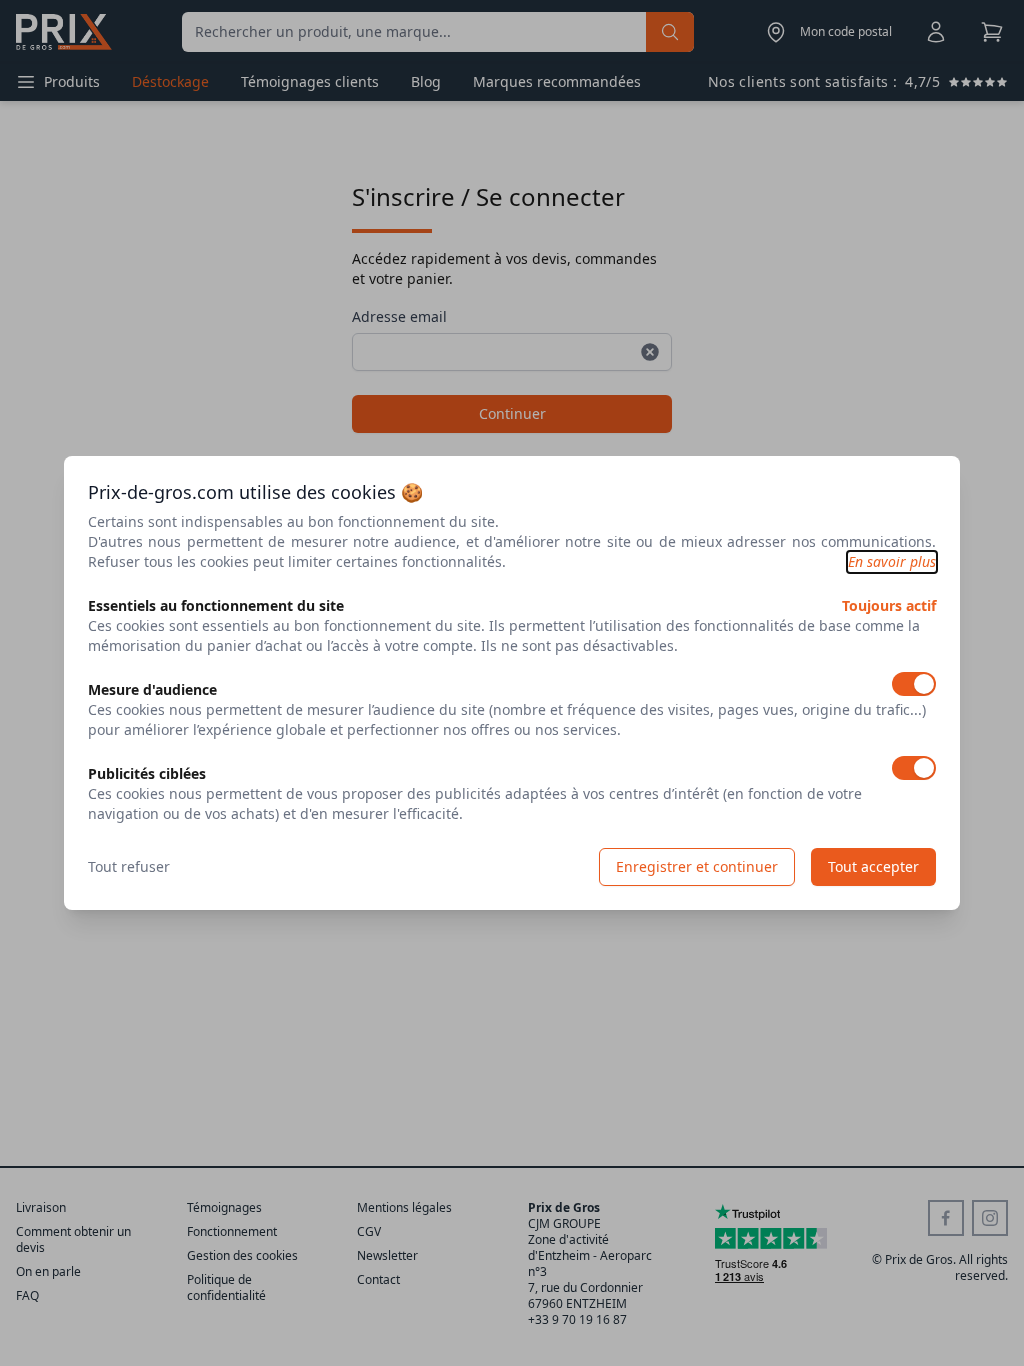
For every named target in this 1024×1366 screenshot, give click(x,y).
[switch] (914, 684)
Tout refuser (129, 866)
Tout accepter (873, 866)
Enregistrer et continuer (697, 866)
